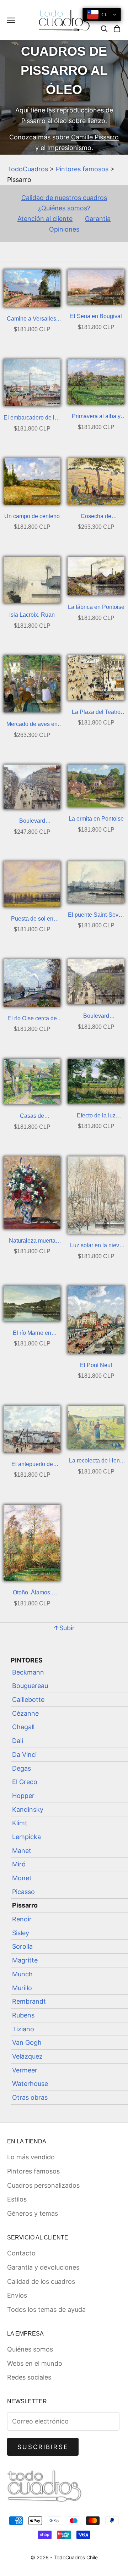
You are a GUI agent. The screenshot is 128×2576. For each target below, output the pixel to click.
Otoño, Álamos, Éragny (32, 1594)
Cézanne (25, 1713)
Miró (19, 1864)
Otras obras (30, 2097)
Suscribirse (43, 2447)
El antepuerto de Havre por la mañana (32, 1465)
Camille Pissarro (95, 137)
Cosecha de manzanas (96, 517)
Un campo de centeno (32, 516)
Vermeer (25, 2070)
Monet (22, 1878)
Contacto (21, 2253)
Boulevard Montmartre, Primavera (96, 1017)
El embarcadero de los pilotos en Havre (32, 419)
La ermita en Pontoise (96, 819)
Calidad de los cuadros (41, 2281)
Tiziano (23, 2029)
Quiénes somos (30, 2349)
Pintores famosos (82, 169)
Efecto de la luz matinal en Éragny (96, 1117)
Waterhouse (30, 2084)
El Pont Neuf (96, 1365)
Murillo (22, 1988)
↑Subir (64, 1628)
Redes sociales (29, 2377)
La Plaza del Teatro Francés (96, 713)
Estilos (17, 2199)
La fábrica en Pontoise (96, 607)
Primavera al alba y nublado (96, 417)
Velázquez (27, 2056)
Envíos (17, 2295)
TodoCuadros (28, 169)
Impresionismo (69, 148)
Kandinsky (28, 1809)
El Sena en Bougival (96, 316)
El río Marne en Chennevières (32, 1334)
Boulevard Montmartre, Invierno (32, 822)
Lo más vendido (31, 2157)
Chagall (23, 1727)
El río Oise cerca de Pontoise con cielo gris (32, 1019)
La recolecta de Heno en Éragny (96, 1462)
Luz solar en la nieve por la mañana (96, 1246)
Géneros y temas (33, 2213)
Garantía (98, 219)
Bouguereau (30, 1686)
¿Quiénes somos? (64, 208)
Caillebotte (28, 1700)
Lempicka (26, 1837)
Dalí (18, 1741)
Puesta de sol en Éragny (32, 920)
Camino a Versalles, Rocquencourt (32, 320)
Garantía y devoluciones (43, 2267)
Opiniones (64, 229)
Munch (22, 1974)
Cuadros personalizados (43, 2185)
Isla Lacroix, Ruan (32, 615)
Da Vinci (24, 1755)
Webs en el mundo (35, 2363)
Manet (22, 1851)
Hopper (23, 1796)
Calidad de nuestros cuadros (64, 198)
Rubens (23, 2015)
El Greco (25, 1782)
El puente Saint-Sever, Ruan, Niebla (96, 916)
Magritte (25, 1960)
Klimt (20, 1823)
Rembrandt (29, 2001)
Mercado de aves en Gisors (32, 725)
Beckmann (28, 1672)
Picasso (23, 1892)
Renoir (22, 1919)
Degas (22, 1768)
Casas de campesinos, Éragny (32, 1117)
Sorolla (22, 1946)
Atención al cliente (45, 219)
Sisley (21, 1933)
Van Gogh (27, 2042)
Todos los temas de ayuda (46, 2309)
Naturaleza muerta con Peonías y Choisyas (32, 1242)
